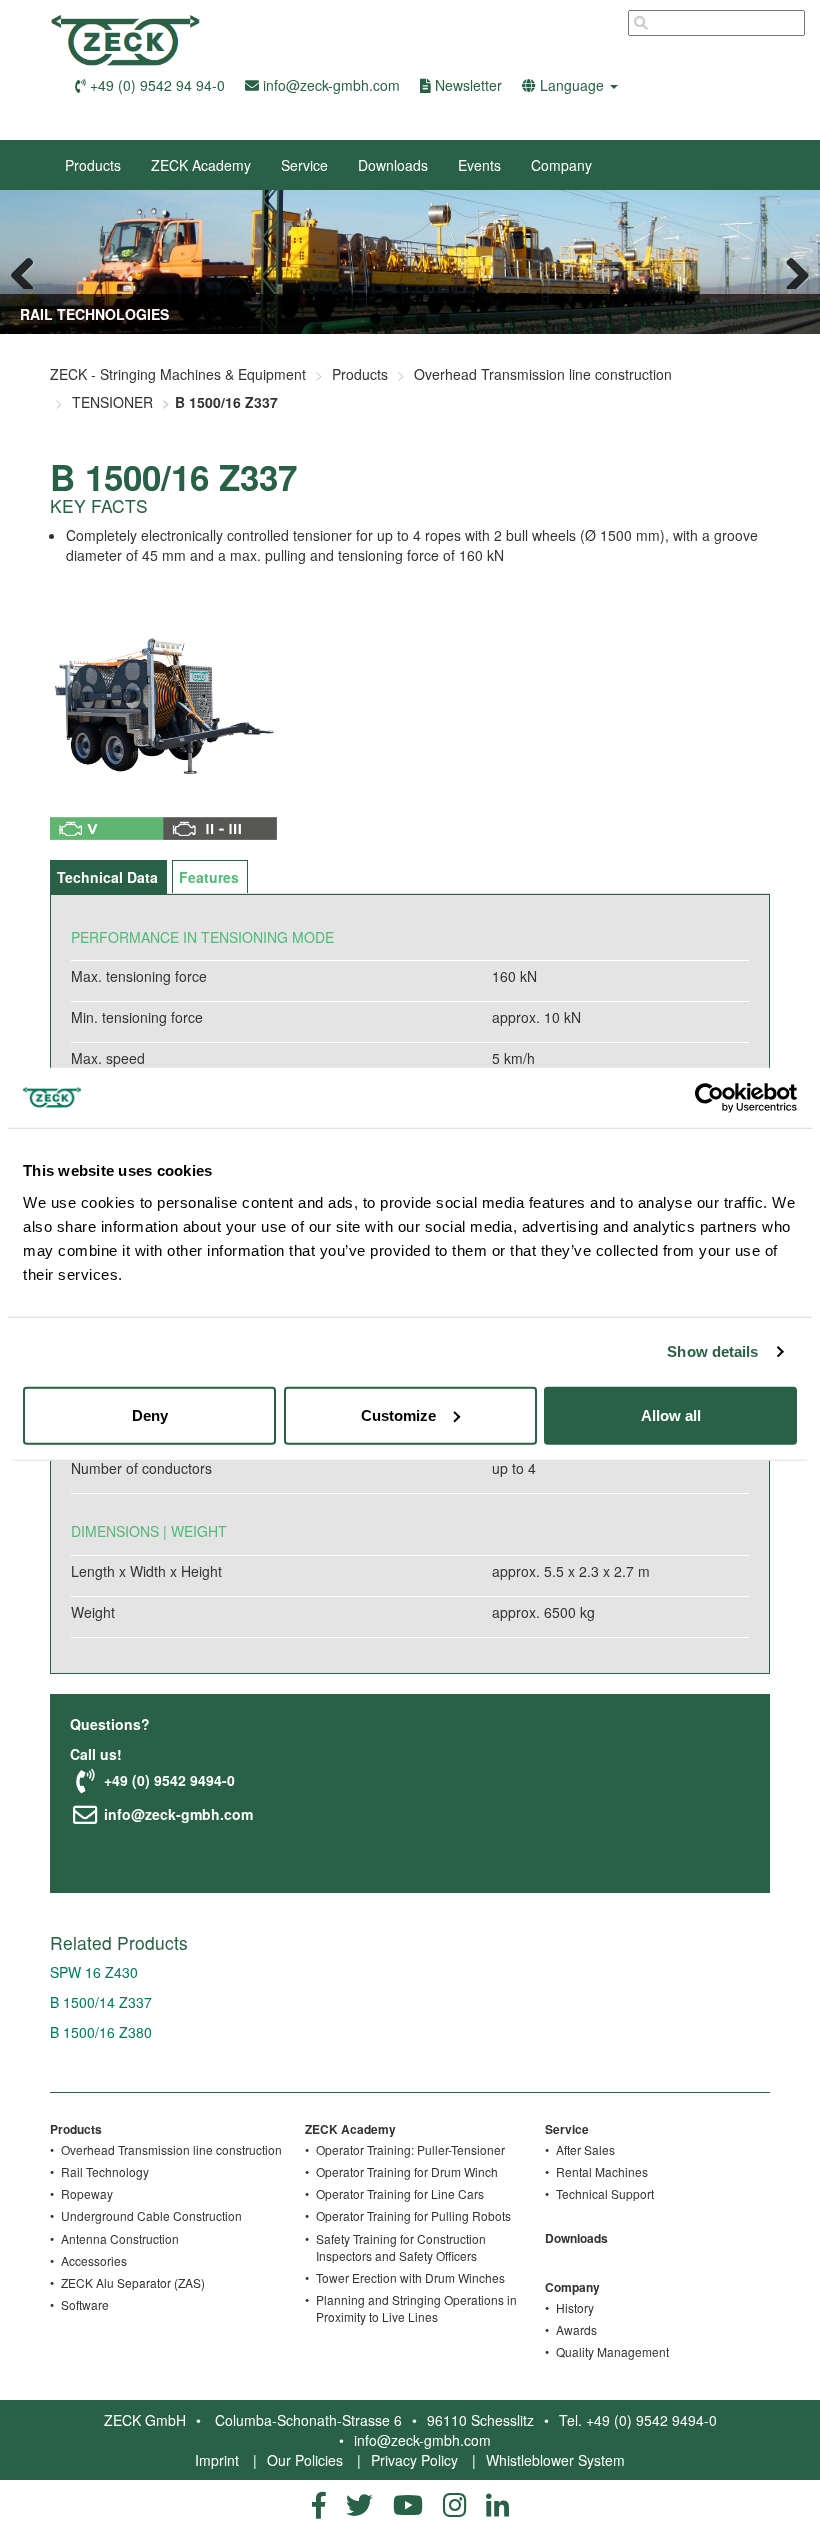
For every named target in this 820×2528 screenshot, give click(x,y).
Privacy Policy (414, 2460)
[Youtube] (408, 2504)
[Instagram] (454, 2504)
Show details (712, 1351)
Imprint (217, 2460)
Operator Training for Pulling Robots (413, 2215)
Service (304, 165)
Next (790, 269)
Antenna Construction (120, 2238)
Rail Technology (105, 2171)
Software (85, 2304)
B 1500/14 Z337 (101, 2002)
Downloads (393, 165)
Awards (576, 2329)
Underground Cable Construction (151, 2215)
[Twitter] (359, 2504)
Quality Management (612, 2351)
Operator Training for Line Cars (400, 2193)
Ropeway (87, 2193)
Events (479, 165)
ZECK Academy (201, 165)
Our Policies (305, 2460)
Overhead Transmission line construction (543, 374)
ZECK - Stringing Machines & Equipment (178, 374)
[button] (570, 85)
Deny (150, 1414)
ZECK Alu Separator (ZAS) (133, 2282)
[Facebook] (319, 2504)
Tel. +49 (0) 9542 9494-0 (638, 2420)
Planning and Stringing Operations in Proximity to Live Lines (416, 2308)
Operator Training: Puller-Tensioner (410, 2149)
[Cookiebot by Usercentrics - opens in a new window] (709, 1098)
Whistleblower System (555, 2460)
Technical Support (605, 2193)
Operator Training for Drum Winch (407, 2171)
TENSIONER (112, 402)
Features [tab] (209, 877)
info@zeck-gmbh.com (176, 1814)
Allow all (671, 1414)
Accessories (94, 2260)
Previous (30, 269)
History (575, 2307)
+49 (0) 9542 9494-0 (167, 1780)
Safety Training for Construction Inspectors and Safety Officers (401, 2247)
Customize (398, 1414)
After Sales (585, 2149)
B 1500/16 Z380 (101, 2032)
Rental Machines (602, 2171)
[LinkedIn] (497, 2504)
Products (93, 165)
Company (561, 165)
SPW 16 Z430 (94, 1972)
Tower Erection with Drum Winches (410, 2277)
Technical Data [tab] (107, 877)
